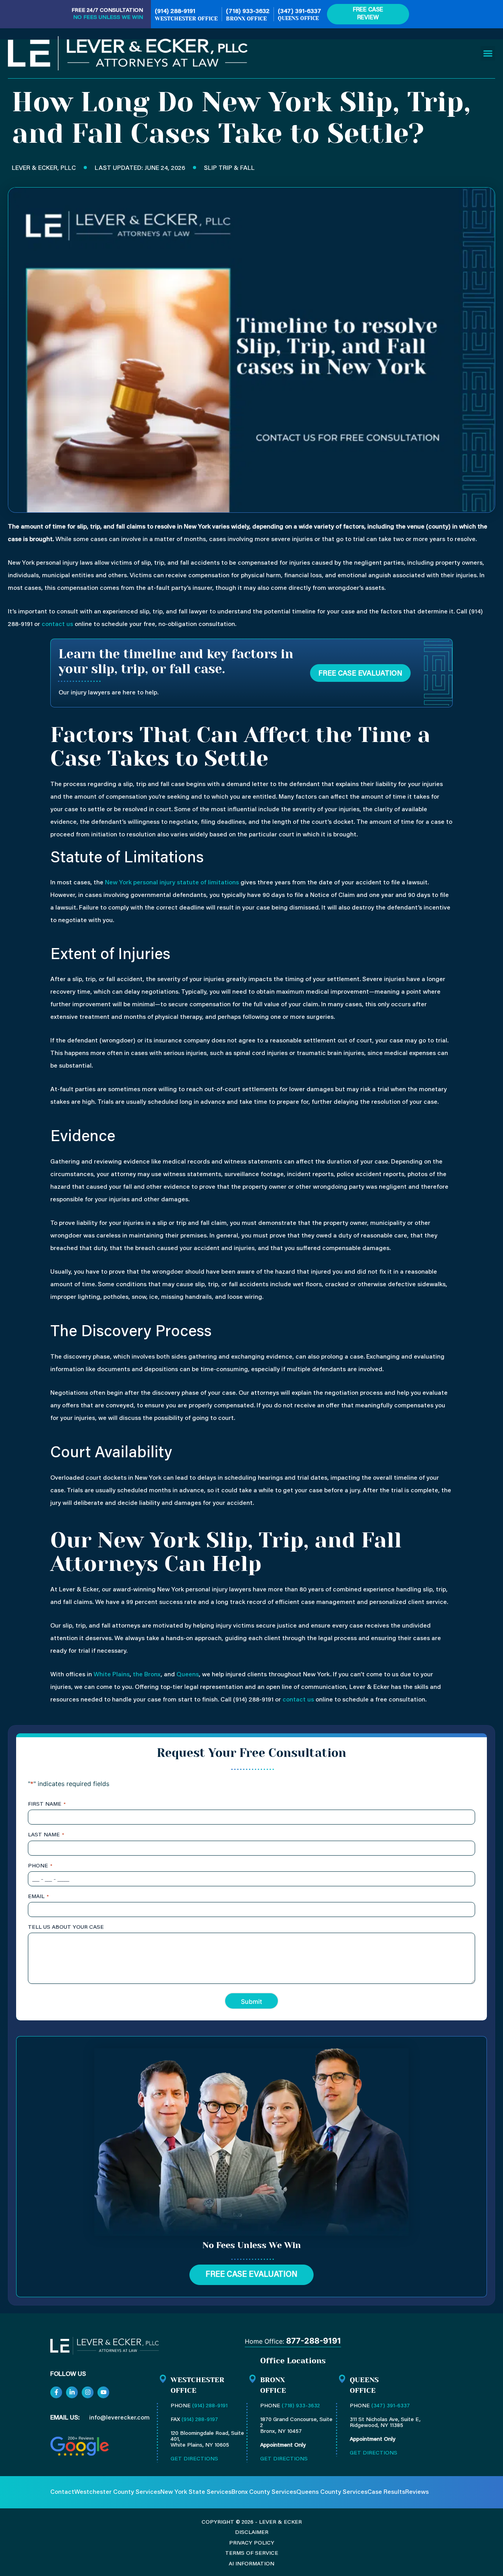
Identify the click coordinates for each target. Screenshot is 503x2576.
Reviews (417, 2492)
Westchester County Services (117, 2492)
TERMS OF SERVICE (252, 2554)
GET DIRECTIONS (194, 2459)
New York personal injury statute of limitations (172, 883)
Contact (62, 2492)
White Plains (112, 1675)
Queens (188, 1675)
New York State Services (196, 2492)
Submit (251, 2002)
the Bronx (147, 1675)
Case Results (386, 2492)
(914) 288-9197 (200, 2420)
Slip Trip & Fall (229, 168)
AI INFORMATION (251, 2564)
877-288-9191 (314, 2341)
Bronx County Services (264, 2492)
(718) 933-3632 (248, 11)
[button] (488, 53)
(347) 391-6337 (299, 11)
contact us (57, 624)
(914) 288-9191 (175, 11)
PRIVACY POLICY (252, 2543)
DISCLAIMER (252, 2533)
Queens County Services (332, 2492)
